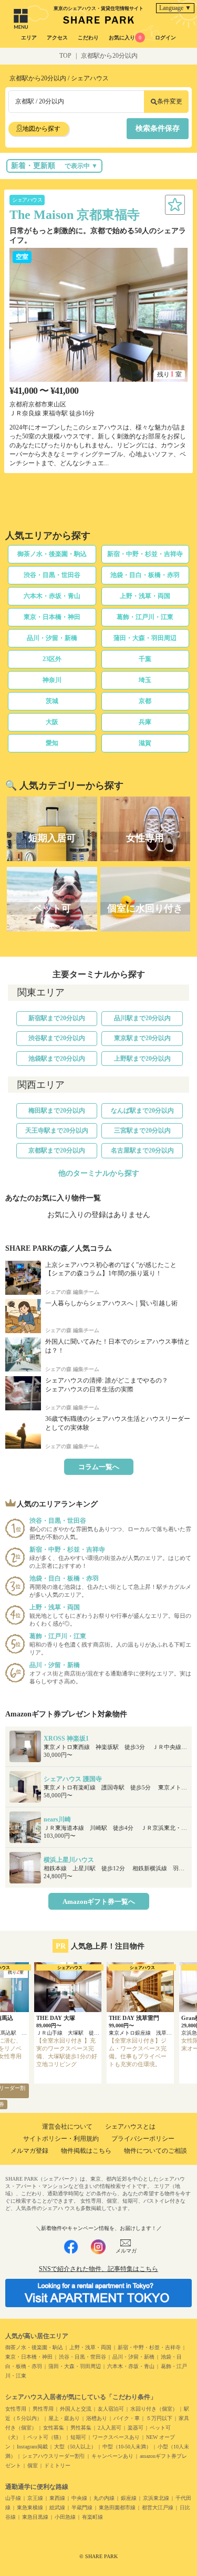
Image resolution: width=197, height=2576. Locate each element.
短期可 (78, 2437)
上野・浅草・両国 (145, 596)
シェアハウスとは (130, 2127)
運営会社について (67, 2127)
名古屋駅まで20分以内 (142, 1150)
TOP (65, 56)
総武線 (57, 2507)
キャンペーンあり (112, 2456)
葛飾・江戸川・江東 (145, 617)
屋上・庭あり (64, 2418)
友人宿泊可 (111, 2409)
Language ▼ (175, 8)
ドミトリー (57, 2465)
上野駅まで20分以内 (142, 1059)
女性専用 (16, 2409)
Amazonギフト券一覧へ (99, 1902)
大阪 (52, 722)
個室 (33, 2465)
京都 (145, 701)
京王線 (35, 2498)
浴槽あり (97, 2418)
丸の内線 (104, 2498)
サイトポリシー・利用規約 (61, 2139)
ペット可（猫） (46, 2437)
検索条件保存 (158, 128)
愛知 (52, 743)
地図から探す (42, 129)
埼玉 (145, 680)
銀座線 (129, 2498)
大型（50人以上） (75, 2447)
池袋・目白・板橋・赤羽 (145, 575)
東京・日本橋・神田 (52, 617)
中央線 (79, 2498)
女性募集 (54, 2428)
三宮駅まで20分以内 (142, 1130)
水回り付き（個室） (154, 2409)
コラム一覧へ (99, 1467)
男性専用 (43, 2409)
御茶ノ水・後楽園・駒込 (52, 554)
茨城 (52, 701)
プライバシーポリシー (143, 2139)
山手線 (13, 2498)
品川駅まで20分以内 (142, 1018)
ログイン (165, 38)
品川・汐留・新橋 (52, 638)
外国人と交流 (76, 2409)
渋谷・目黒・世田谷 (52, 575)
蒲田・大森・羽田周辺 (145, 638)
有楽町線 (92, 2517)
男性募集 (81, 2428)
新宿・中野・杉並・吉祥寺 (145, 554)
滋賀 (145, 743)
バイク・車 (127, 2418)
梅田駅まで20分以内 (57, 1111)
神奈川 (52, 680)
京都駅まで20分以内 (57, 1150)
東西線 (57, 2498)
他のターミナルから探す (99, 1173)
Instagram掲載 (32, 2447)
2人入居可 (110, 2428)
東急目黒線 (35, 2517)
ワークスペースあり (116, 2437)
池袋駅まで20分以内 (57, 1059)
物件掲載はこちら (86, 2151)
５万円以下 (159, 2418)
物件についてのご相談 (155, 2151)
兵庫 (145, 722)
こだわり (88, 38)
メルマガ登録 (29, 2151)
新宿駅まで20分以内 (57, 1018)
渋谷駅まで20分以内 (57, 1038)
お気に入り (125, 38)
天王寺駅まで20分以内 (57, 1130)
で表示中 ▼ (54, 166)
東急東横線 (30, 2507)
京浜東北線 (156, 2498)
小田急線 (65, 2517)
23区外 (52, 659)
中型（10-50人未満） (127, 2447)
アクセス (57, 38)
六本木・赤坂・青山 (52, 596)
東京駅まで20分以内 (142, 1038)
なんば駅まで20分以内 (142, 1111)
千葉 (145, 659)
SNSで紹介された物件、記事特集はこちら (98, 2269)
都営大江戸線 (158, 2507)
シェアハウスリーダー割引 (54, 2456)
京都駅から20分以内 (109, 56)
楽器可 (136, 2428)
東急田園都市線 (117, 2507)
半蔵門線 (82, 2507)
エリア (29, 38)
